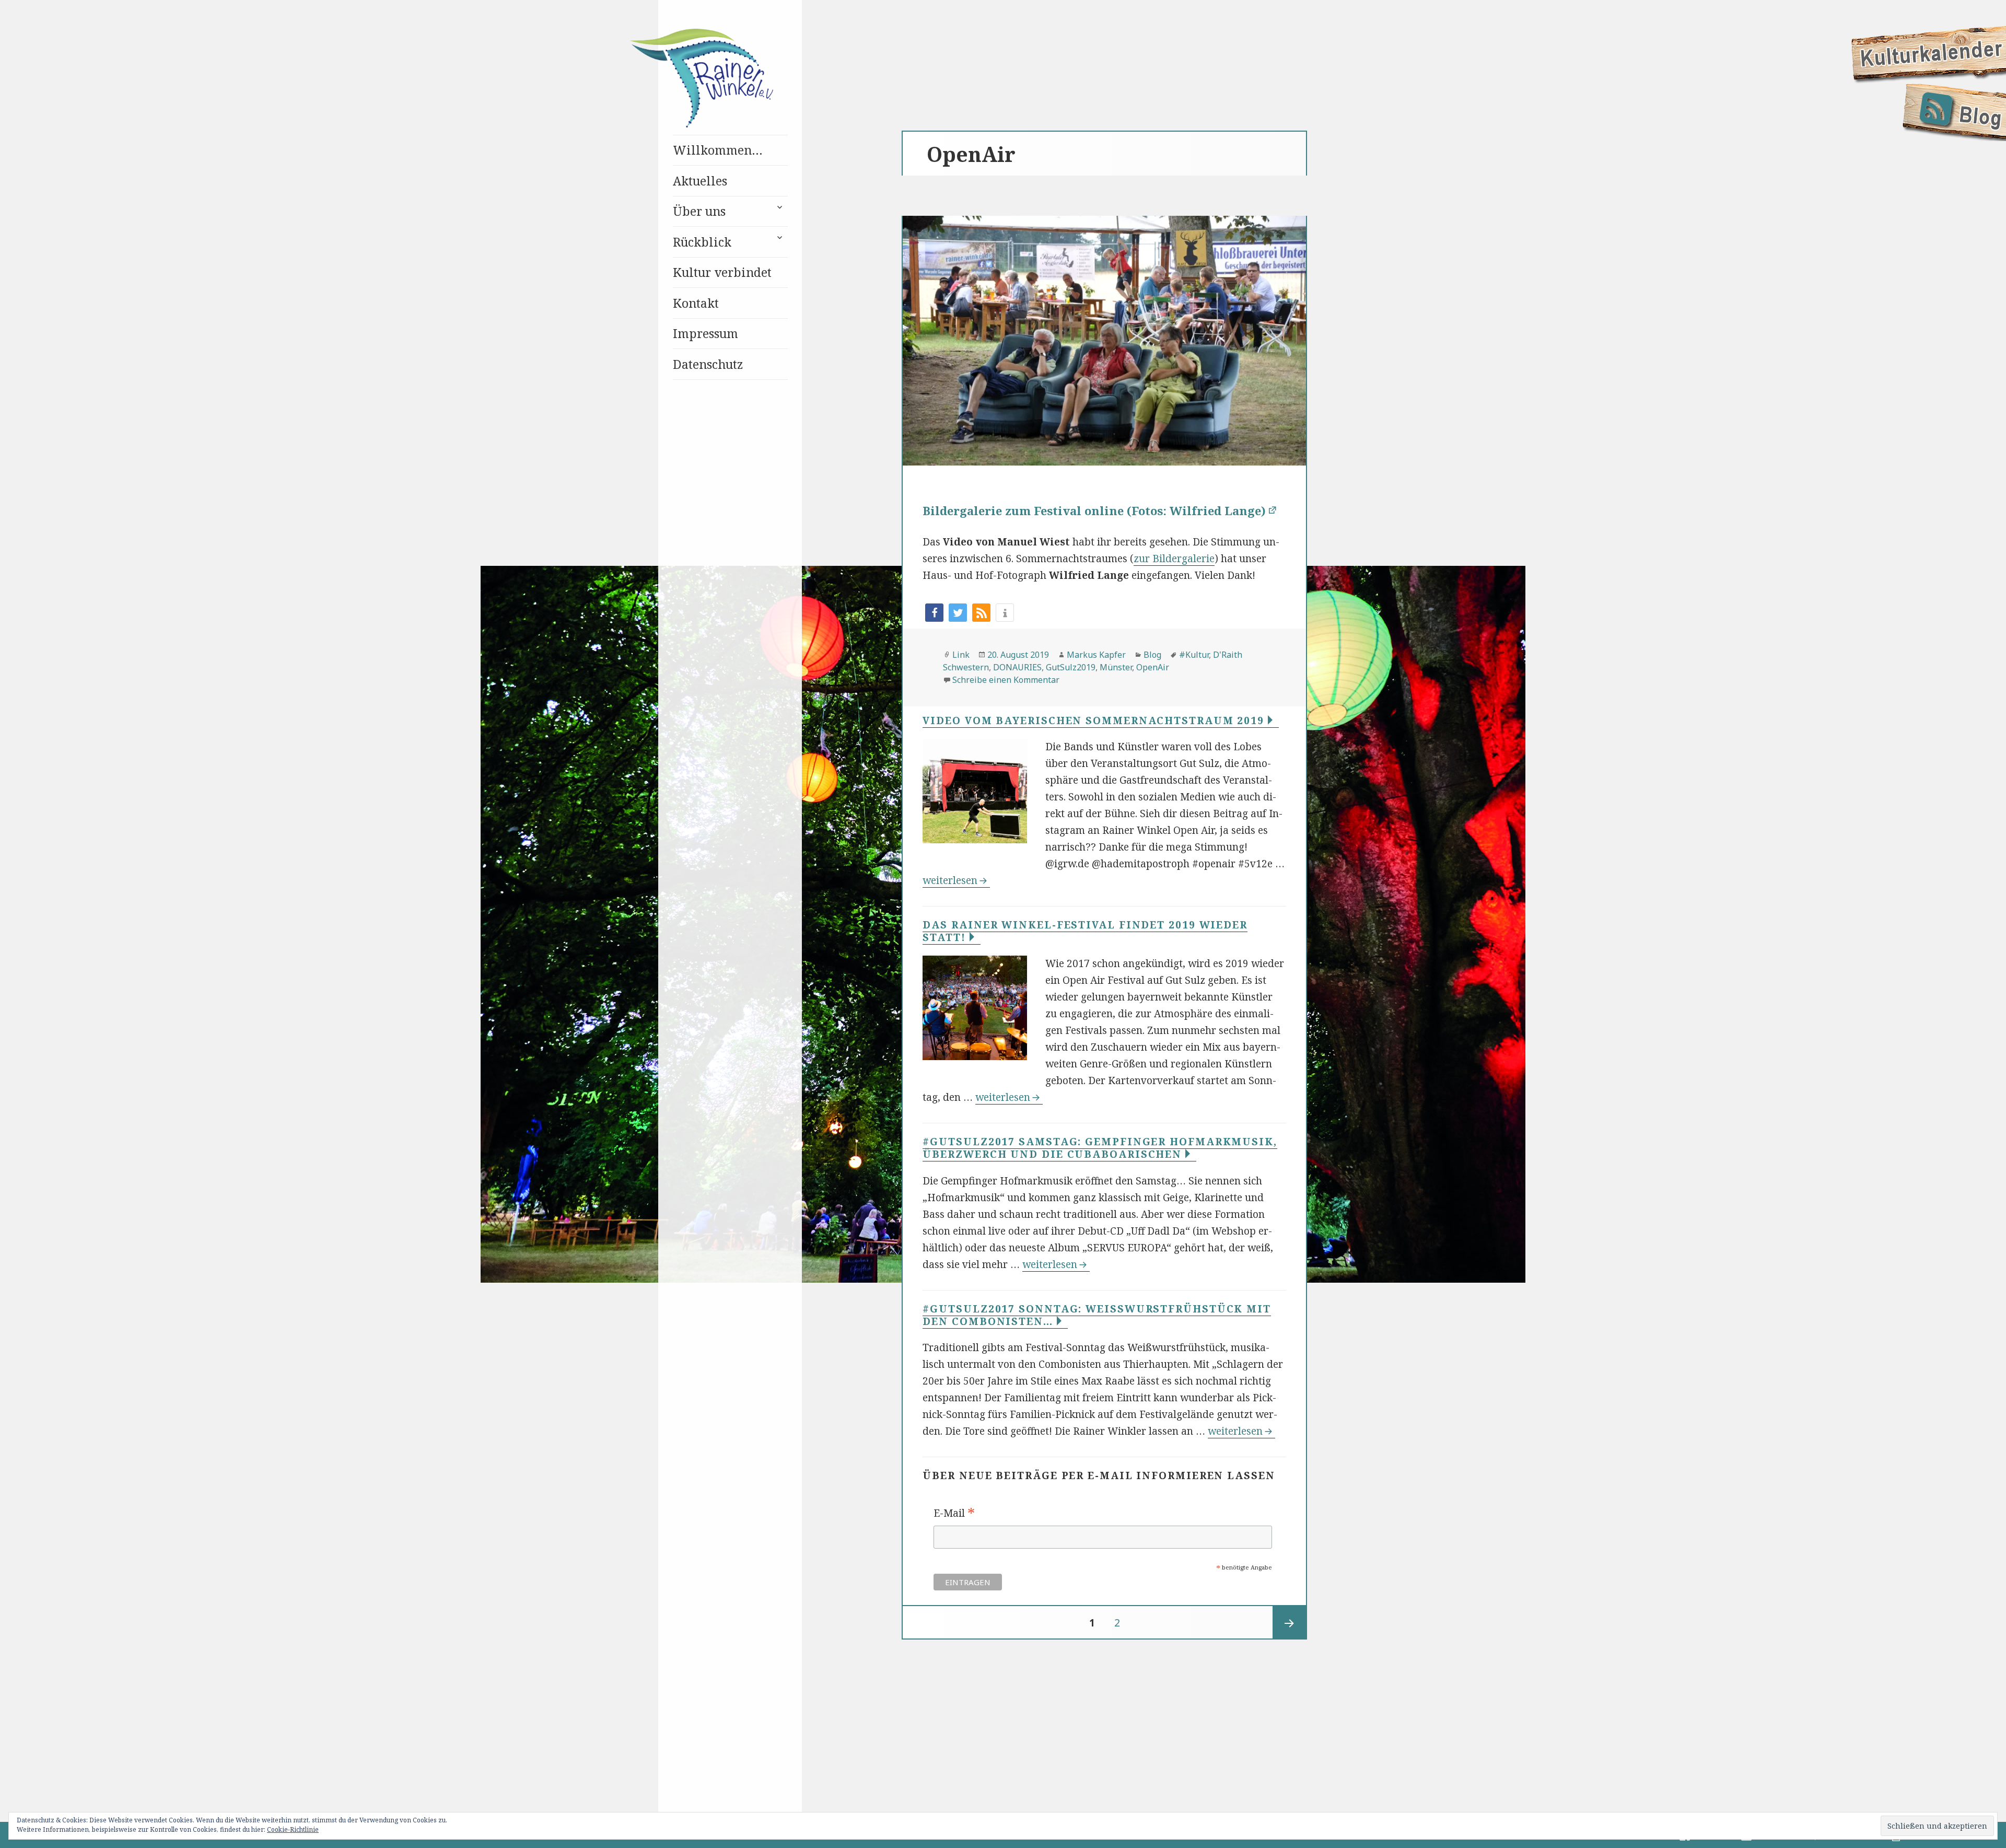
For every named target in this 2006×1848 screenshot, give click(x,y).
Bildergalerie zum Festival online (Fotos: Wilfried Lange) (1094, 510)
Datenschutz (708, 364)
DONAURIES (1017, 667)
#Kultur (1194, 655)
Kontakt (696, 303)
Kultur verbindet (722, 272)
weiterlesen (956, 880)
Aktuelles (700, 181)
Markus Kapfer (1096, 655)
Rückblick (702, 242)
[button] (934, 613)
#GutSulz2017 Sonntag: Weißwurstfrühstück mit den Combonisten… (1097, 1315)
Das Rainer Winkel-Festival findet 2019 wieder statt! (1085, 931)
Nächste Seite (1289, 1623)
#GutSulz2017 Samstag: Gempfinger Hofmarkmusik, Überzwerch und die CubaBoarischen (1100, 1148)
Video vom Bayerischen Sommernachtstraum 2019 (1095, 720)
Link (961, 655)
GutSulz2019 (1071, 667)
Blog (1152, 655)
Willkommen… (718, 150)
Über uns (699, 211)
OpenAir (1153, 667)
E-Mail (954, 1514)
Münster (1116, 667)
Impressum (705, 333)
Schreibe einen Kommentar (1006, 680)
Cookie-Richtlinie (293, 1829)
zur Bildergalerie (1174, 559)
